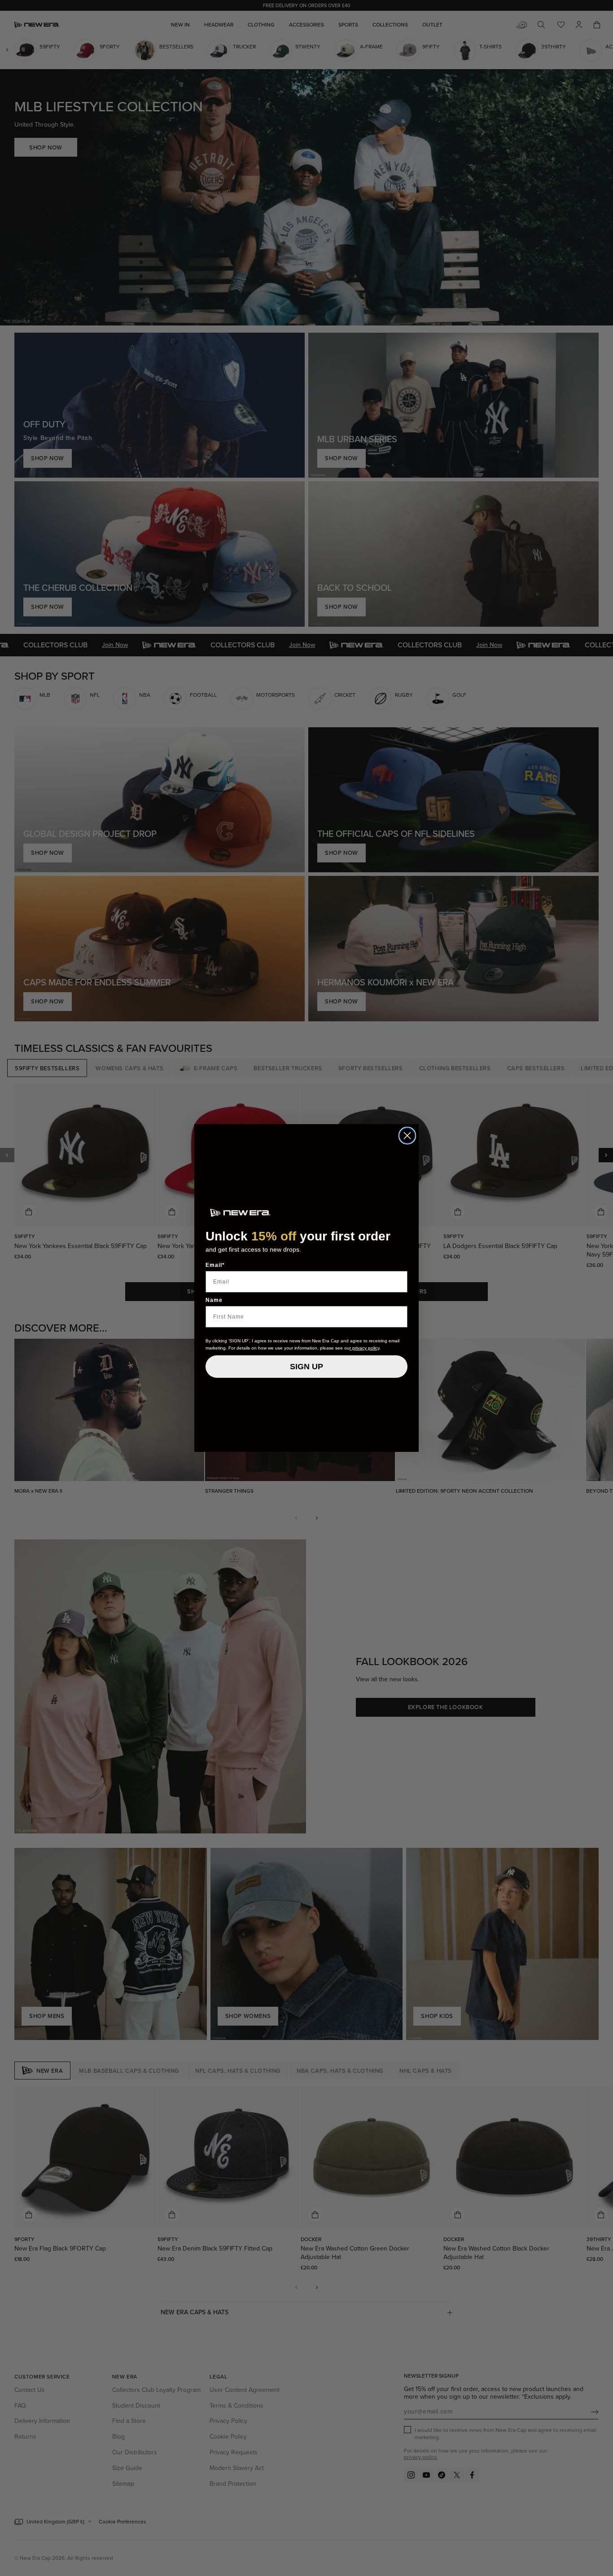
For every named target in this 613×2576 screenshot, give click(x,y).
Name (214, 1300)
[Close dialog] (407, 1136)
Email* (215, 1265)
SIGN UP (306, 1367)
